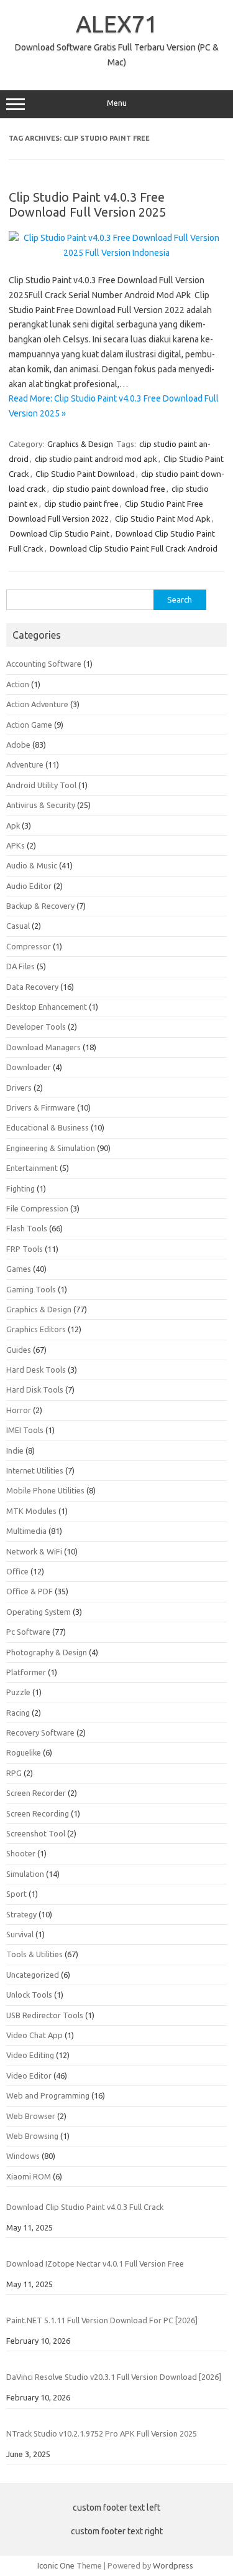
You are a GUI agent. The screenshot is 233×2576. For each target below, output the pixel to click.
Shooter (21, 1853)
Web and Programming (48, 2095)
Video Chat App (34, 2035)
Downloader (29, 1067)
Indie (15, 1450)
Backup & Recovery (40, 906)
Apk (13, 825)
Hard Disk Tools (35, 1389)
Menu (117, 103)
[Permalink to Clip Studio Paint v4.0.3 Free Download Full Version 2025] (116, 253)
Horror (19, 1410)
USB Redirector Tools (45, 2015)
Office (17, 1571)
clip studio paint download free (109, 489)
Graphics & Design (80, 444)
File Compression (37, 1208)
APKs (16, 845)
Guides (19, 1350)
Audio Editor (29, 886)
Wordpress (173, 2565)
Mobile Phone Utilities (45, 1490)
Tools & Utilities (34, 1954)
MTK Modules (31, 1511)
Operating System (39, 1612)
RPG (14, 1773)
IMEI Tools (25, 1430)
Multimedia (26, 1531)
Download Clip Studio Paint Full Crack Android (134, 548)
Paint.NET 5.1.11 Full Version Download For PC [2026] (102, 2320)
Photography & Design (47, 1652)
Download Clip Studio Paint (60, 534)
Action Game (29, 725)
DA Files (21, 966)
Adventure (25, 764)
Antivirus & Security (41, 805)
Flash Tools (27, 1228)
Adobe (18, 745)
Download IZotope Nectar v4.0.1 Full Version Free (95, 2263)
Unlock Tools (29, 1995)
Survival (20, 1934)
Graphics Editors (36, 1329)
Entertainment (32, 1168)
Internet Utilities (35, 1470)
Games (19, 1269)
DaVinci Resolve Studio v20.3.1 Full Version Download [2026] (114, 2377)
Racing (18, 1713)
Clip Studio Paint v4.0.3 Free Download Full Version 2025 (87, 204)
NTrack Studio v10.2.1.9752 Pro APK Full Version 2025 (102, 2433)
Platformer (26, 1672)
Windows (23, 2156)
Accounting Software (44, 664)
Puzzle (18, 1692)
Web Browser (31, 2116)
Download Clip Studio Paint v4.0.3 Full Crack (85, 2207)
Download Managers (43, 1047)
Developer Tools (36, 1027)
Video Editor (29, 2075)
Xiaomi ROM (29, 2176)
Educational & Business (48, 1127)
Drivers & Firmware (41, 1107)
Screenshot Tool (36, 1833)
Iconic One (56, 2565)
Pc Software (28, 1632)
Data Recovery (32, 987)
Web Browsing (32, 2136)
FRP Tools (25, 1249)
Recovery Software (40, 1732)
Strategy (21, 1914)
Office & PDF (30, 1591)
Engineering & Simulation (51, 1148)
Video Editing (30, 2055)
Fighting (21, 1188)
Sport (16, 1894)
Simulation (25, 1874)
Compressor (29, 946)
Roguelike (24, 1752)
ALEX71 (117, 24)
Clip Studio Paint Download (85, 474)
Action (18, 684)
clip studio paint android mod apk (96, 459)
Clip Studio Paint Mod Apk (163, 519)
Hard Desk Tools (36, 1370)
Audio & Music (32, 865)
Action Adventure (37, 704)
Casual (18, 926)
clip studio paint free (81, 504)
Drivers (19, 1088)
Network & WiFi (34, 1551)
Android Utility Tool (41, 785)
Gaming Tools (31, 1289)
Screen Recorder (36, 1793)
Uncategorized (33, 1975)
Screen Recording (38, 1813)
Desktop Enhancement (47, 1007)
